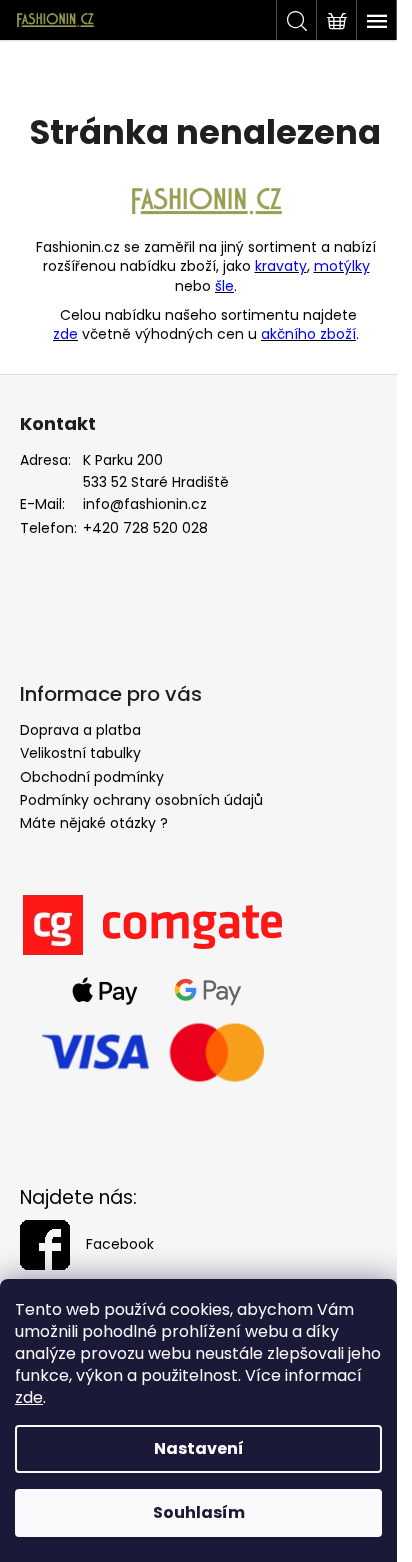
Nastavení (199, 1448)
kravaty (281, 266)
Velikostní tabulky (80, 753)
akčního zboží (308, 334)
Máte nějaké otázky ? (94, 823)
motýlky (342, 266)
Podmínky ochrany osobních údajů (141, 800)
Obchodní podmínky (92, 777)
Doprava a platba (80, 730)
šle (224, 286)
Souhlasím (199, 1512)
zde (29, 1397)
